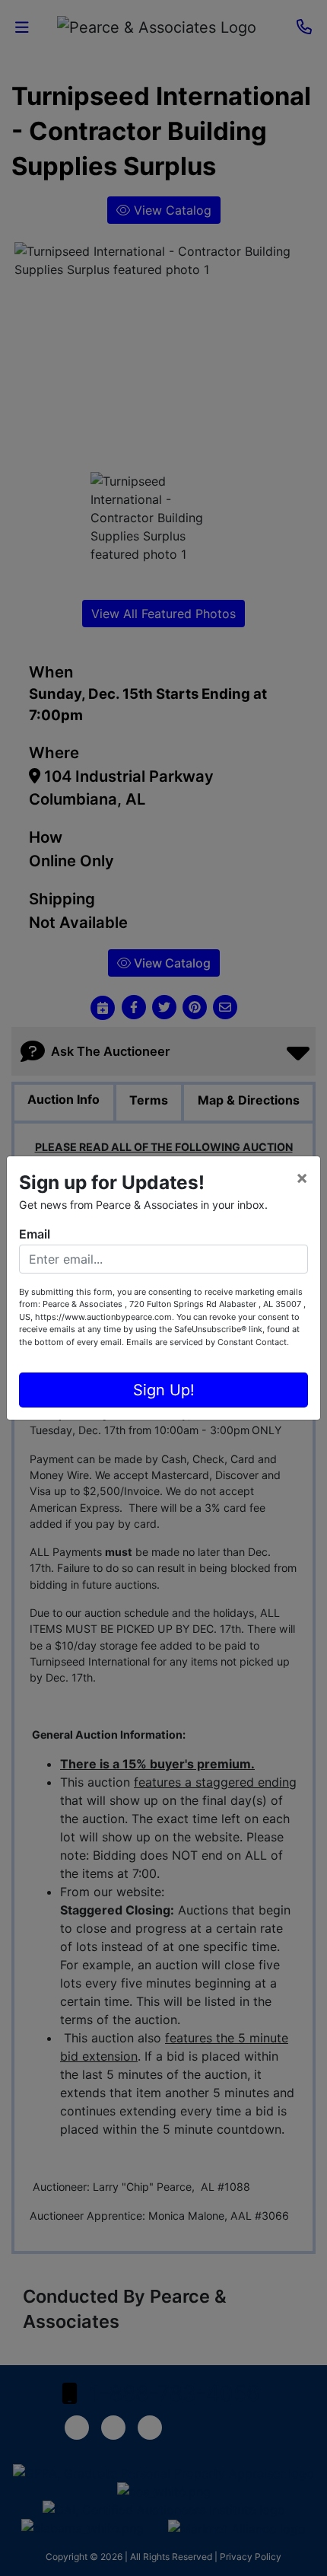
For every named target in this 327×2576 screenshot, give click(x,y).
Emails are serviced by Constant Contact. (208, 1342)
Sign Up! (164, 1390)
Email (35, 1234)
